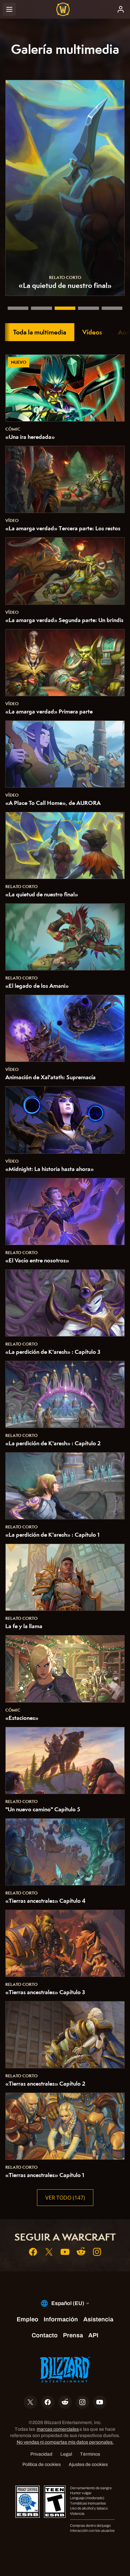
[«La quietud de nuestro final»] (65, 308)
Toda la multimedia (40, 332)
